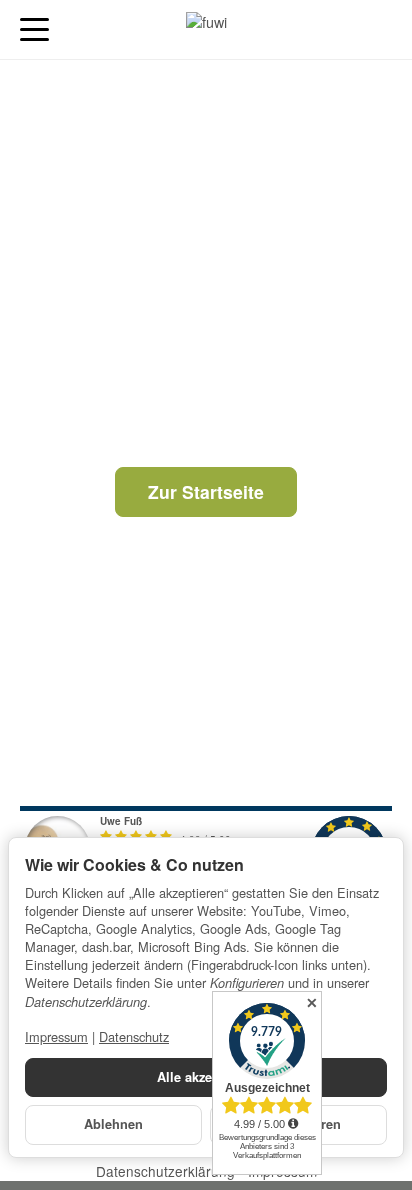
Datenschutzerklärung (167, 1171)
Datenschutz (134, 1036)
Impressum (56, 1036)
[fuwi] (206, 30)
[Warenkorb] (377, 29)
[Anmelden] (340, 29)
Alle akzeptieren (206, 1077)
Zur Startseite (206, 491)
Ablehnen (113, 1124)
